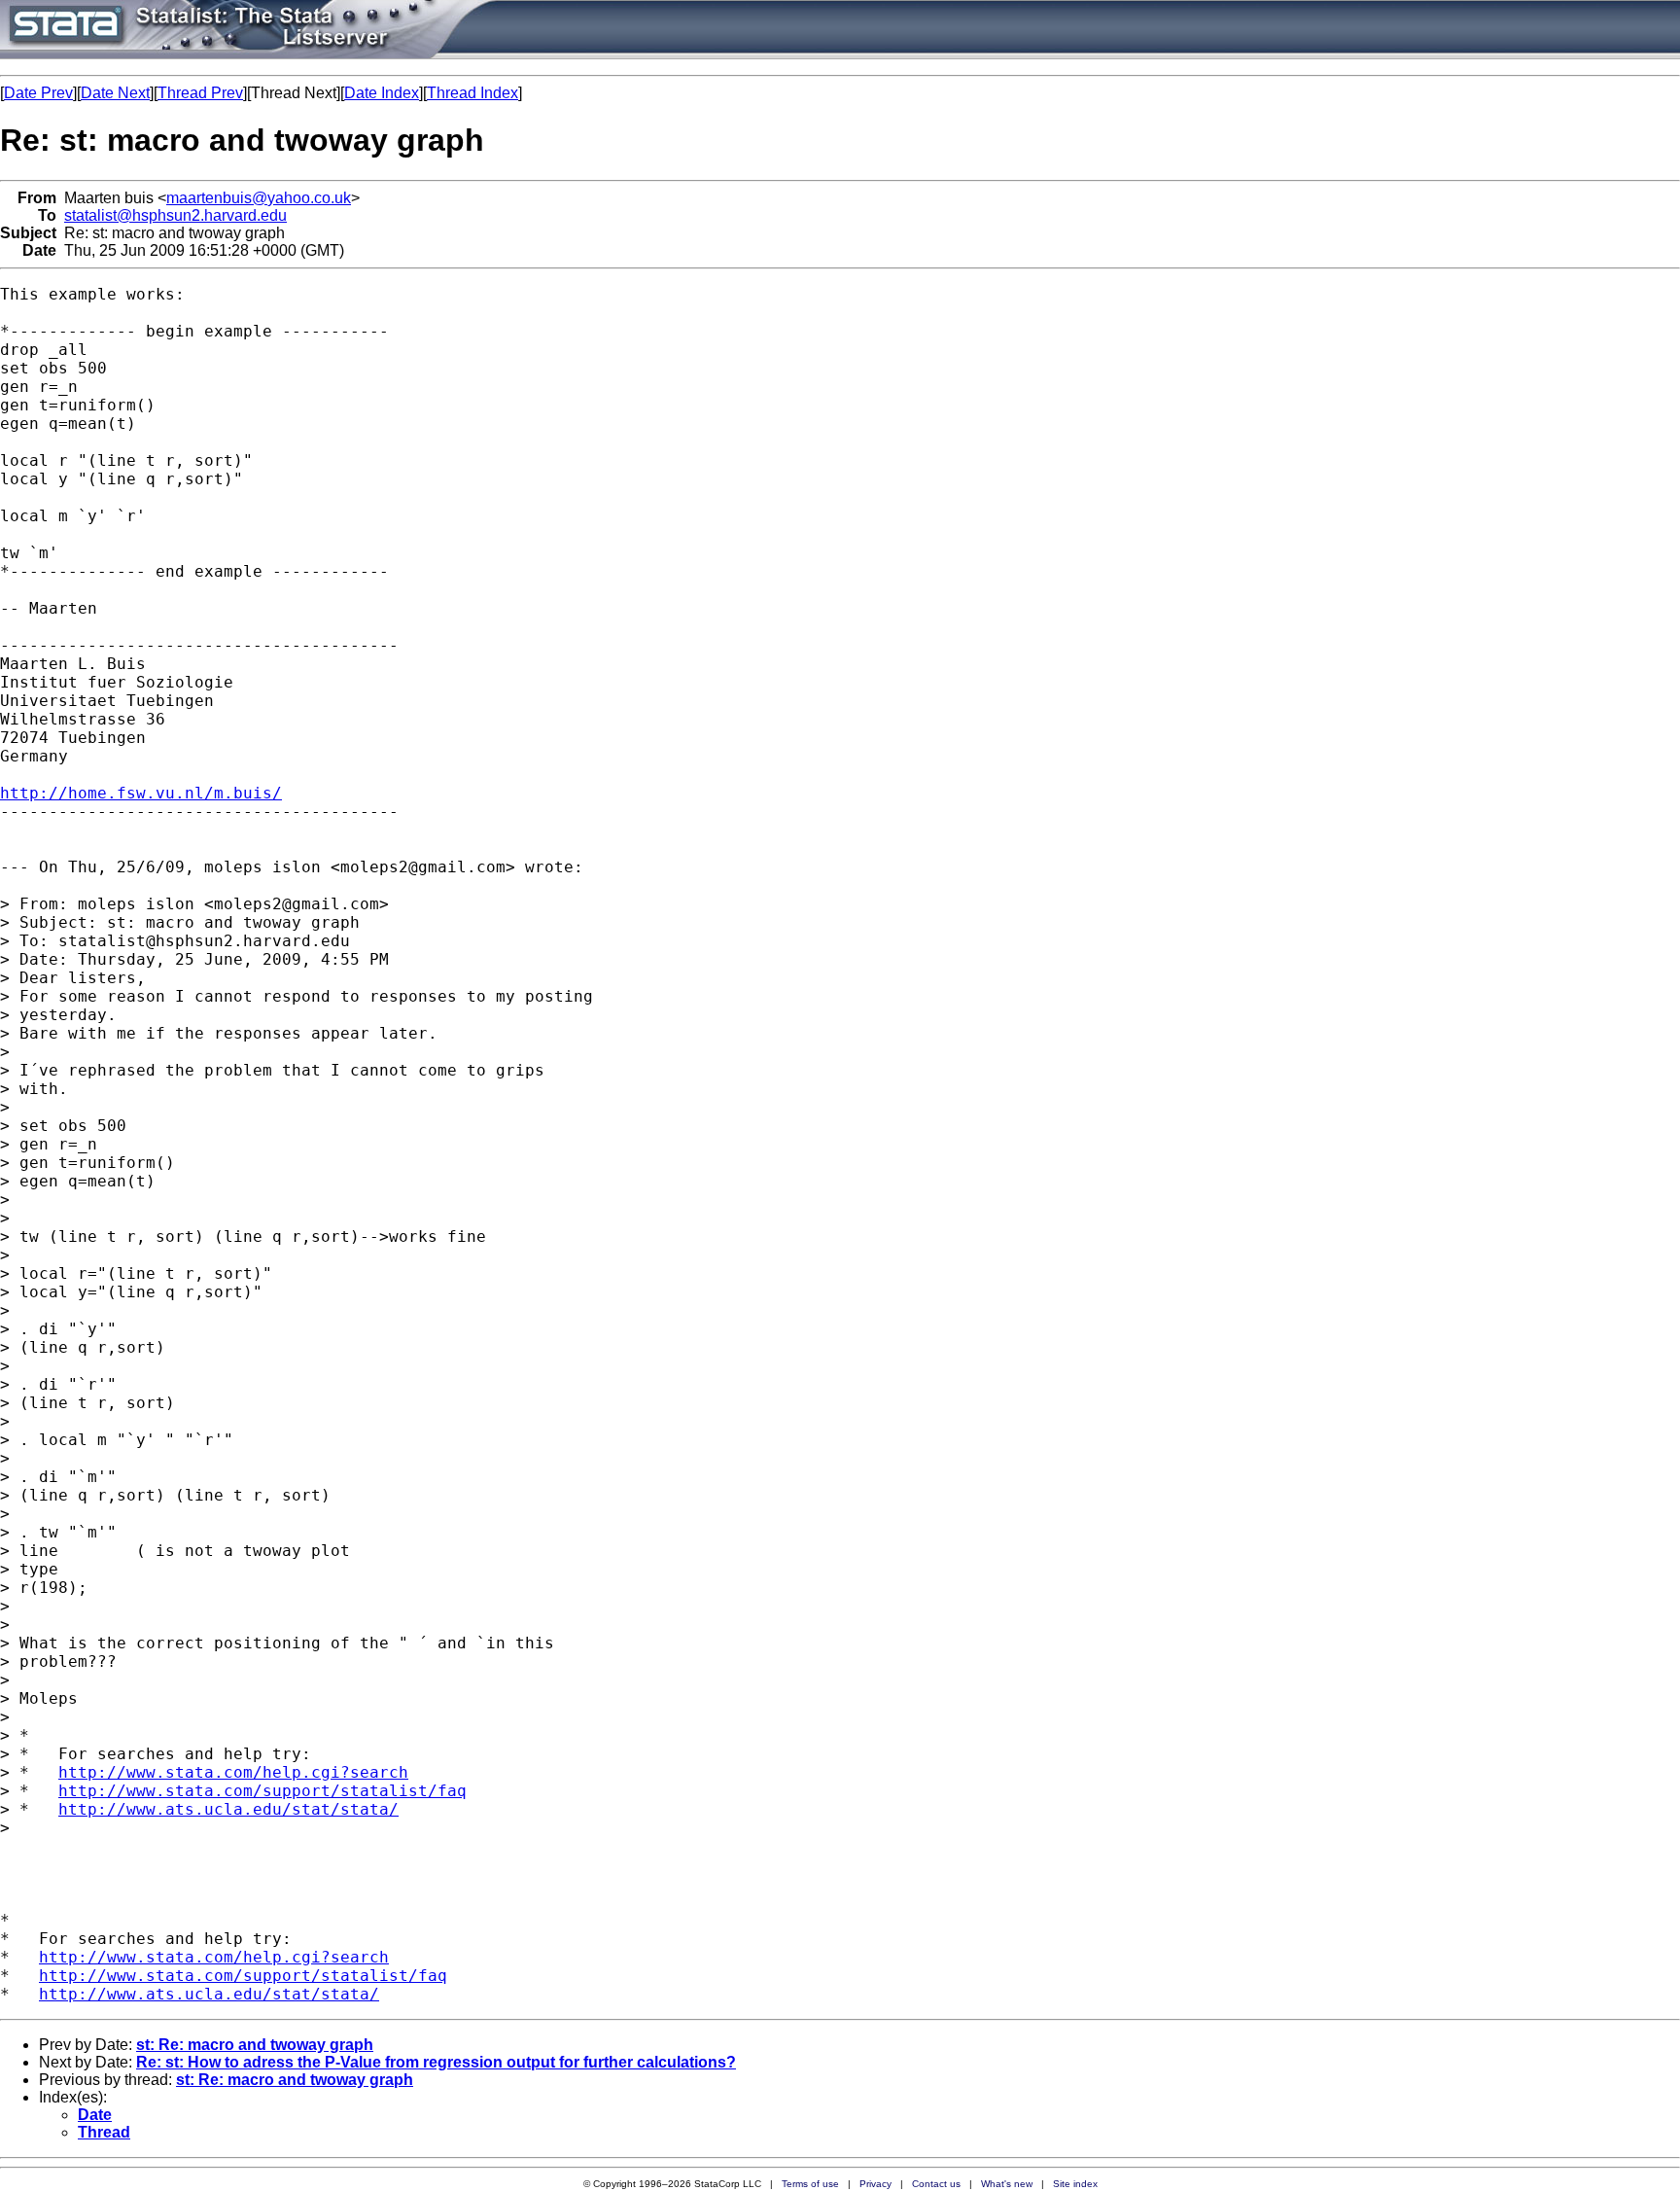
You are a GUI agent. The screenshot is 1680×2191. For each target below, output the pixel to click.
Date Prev (38, 93)
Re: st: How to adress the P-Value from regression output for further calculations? (436, 2062)
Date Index (382, 93)
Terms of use (810, 2184)
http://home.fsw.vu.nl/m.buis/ (141, 793)
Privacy (875, 2184)
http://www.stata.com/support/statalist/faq (262, 1791)
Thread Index (472, 93)
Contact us (936, 2184)
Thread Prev (200, 93)
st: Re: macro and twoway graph (255, 2045)
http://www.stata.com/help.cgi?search (233, 1772)
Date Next (115, 93)
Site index (1075, 2184)
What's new (1007, 2184)
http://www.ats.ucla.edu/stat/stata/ (228, 1809)
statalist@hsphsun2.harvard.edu (175, 215)
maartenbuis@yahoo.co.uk (259, 198)
